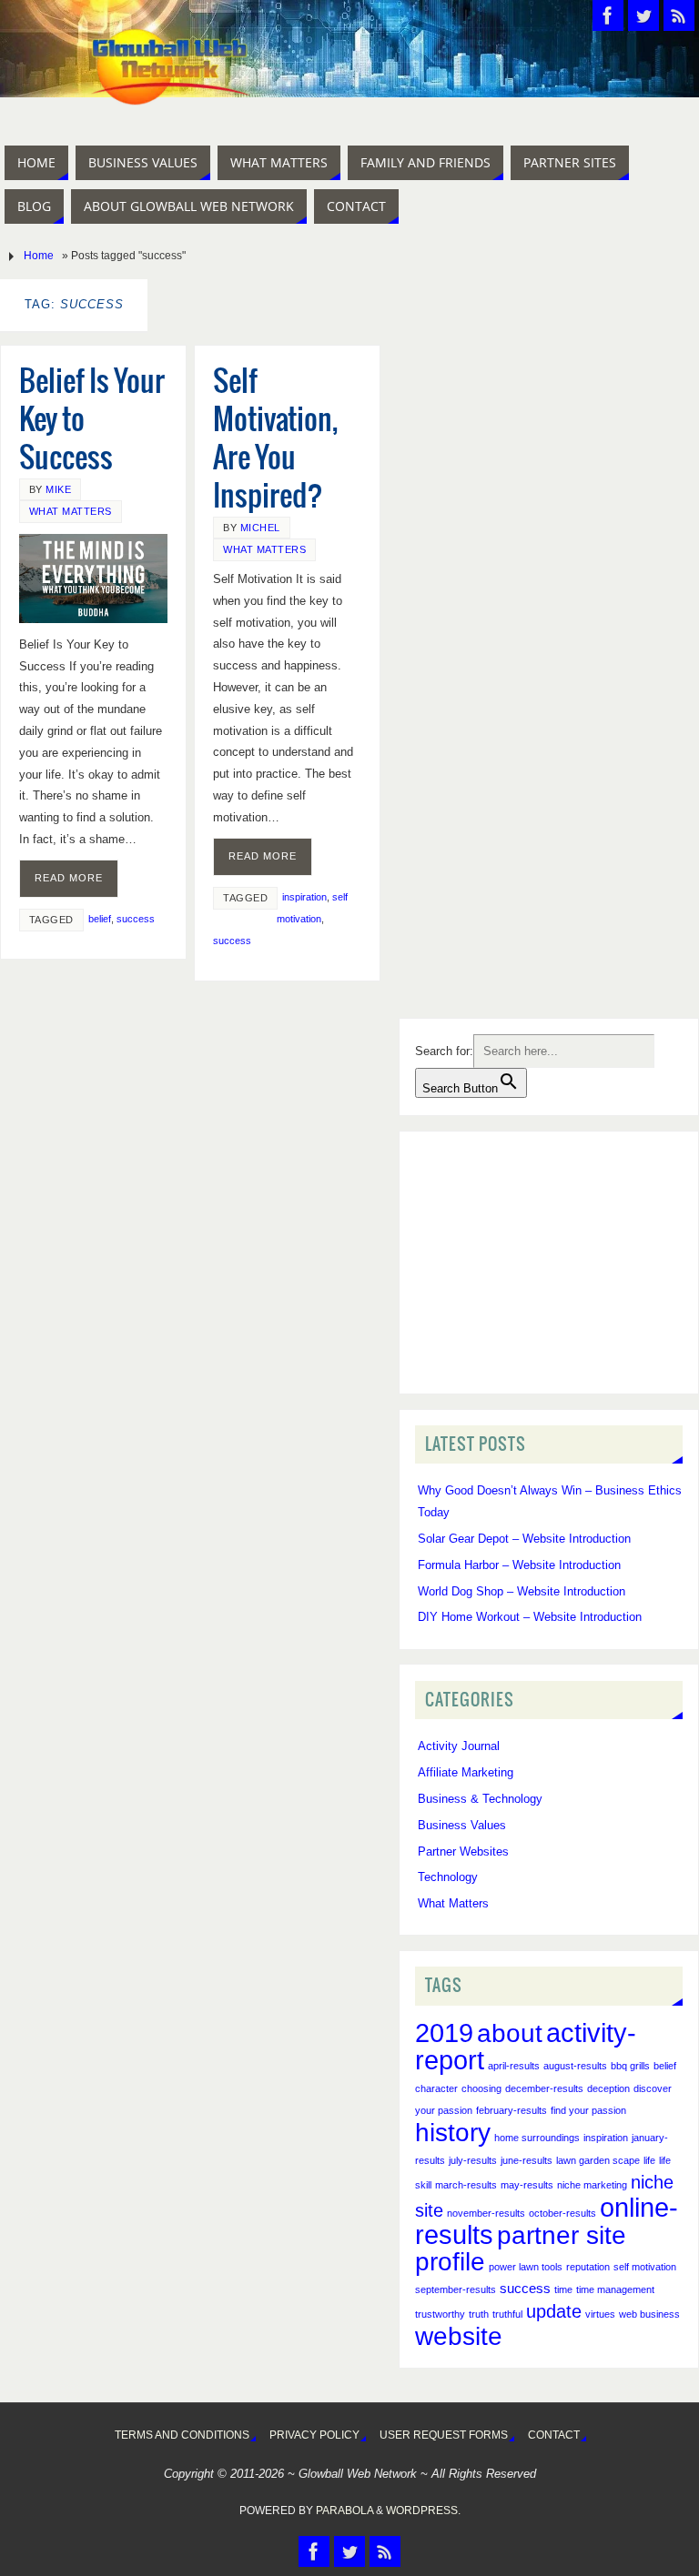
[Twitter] (643, 15)
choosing (481, 2088)
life (649, 2160)
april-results (514, 2066)
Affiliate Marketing (466, 1772)
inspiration (304, 897)
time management (615, 2289)
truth (479, 2314)
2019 (444, 2033)
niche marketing (592, 2185)
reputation (588, 2267)
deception (608, 2088)
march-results (466, 2185)
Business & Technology (480, 1799)
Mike (58, 489)
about (510, 2033)
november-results (486, 2213)
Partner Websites (463, 1851)
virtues (600, 2314)
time (563, 2289)
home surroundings (537, 2138)
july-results (473, 2160)
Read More (69, 878)
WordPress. (423, 2511)
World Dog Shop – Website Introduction (522, 1591)
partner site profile (521, 2249)
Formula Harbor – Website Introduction (519, 1565)
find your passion (588, 2110)
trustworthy (440, 2314)
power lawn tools (526, 2267)
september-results (456, 2289)
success (136, 919)
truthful (507, 2314)
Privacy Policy (314, 2435)
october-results (562, 2213)
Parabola (344, 2511)
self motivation (645, 2267)
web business (649, 2314)
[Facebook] (608, 15)
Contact (554, 2435)
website (459, 2336)
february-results (512, 2110)
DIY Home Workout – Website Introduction (530, 1617)
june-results (527, 2160)
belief (100, 919)
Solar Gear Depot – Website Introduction (524, 1539)
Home (39, 256)
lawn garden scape (598, 2160)
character (436, 2088)
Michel (260, 528)
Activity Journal (459, 1746)
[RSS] (679, 15)
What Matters (71, 511)
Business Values (462, 1825)
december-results (544, 2088)
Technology (448, 1877)
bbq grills (630, 2066)
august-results (575, 2066)
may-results (527, 2185)
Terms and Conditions (182, 2435)
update (554, 2311)
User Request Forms (444, 2435)
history (453, 2133)
